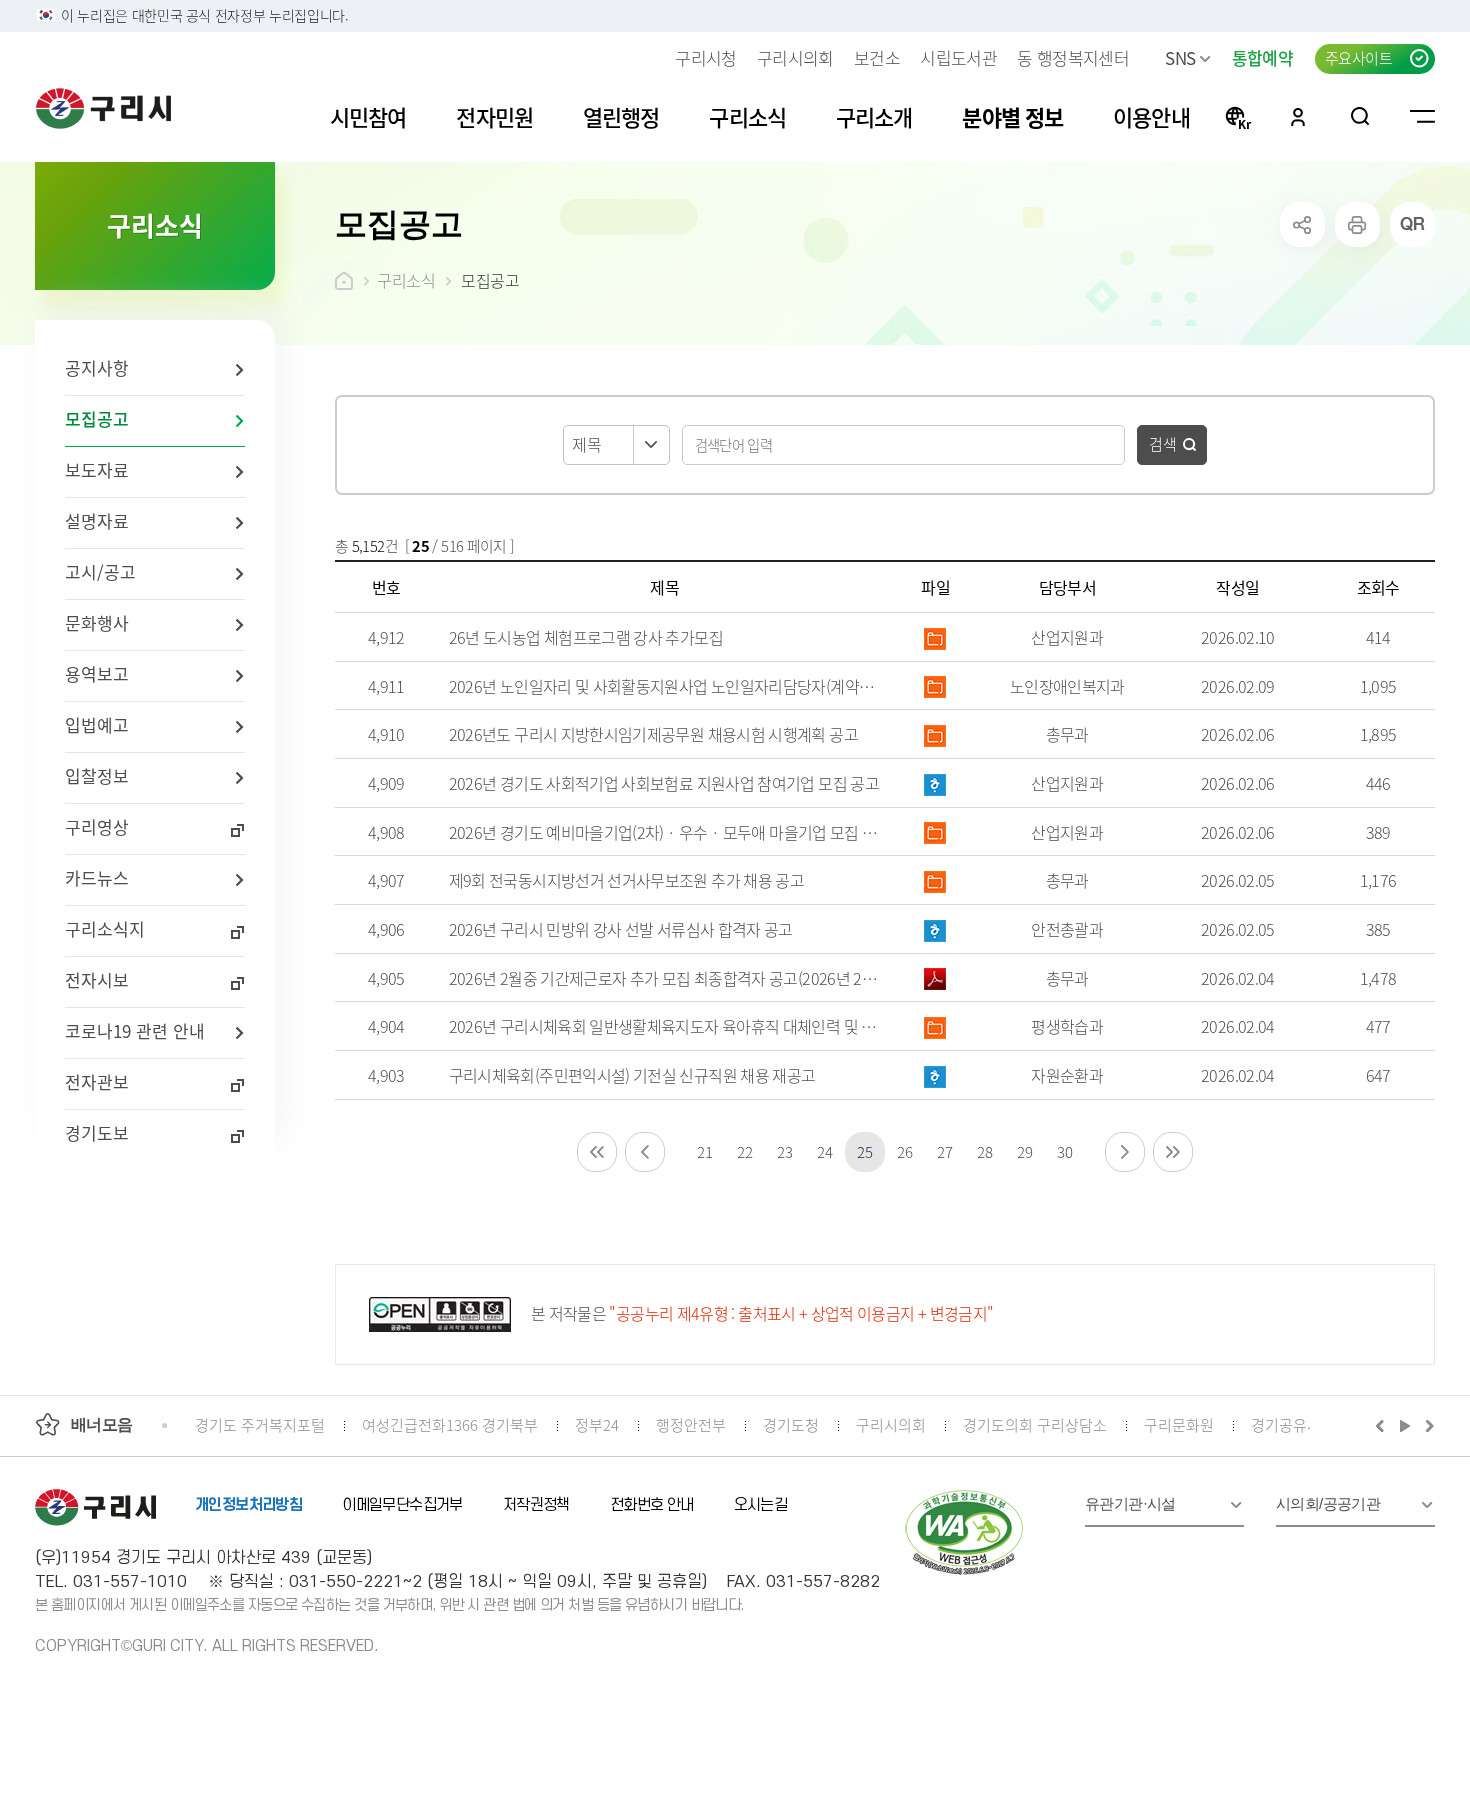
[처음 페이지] (597, 1152)
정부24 (597, 1424)
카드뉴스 (97, 877)
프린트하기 (1357, 224)
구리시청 (705, 57)
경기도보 (97, 1132)
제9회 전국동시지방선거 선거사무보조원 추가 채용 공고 (626, 880)
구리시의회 (795, 57)
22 (744, 1151)
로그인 (1298, 116)
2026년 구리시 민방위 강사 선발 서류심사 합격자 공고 (621, 929)
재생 (1405, 1425)
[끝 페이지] (1173, 1152)
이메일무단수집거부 (402, 1505)
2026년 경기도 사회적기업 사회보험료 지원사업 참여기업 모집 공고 (664, 783)
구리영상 (97, 826)
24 (824, 1151)
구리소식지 (105, 928)
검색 (1163, 443)
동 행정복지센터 (1073, 57)
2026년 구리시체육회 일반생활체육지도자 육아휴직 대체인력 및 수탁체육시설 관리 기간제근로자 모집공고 (665, 1026)
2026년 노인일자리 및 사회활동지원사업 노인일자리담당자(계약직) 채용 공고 (665, 686)
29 (1024, 1151)
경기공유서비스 (1300, 1424)
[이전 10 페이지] (645, 1152)
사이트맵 (1422, 116)
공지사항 (97, 367)
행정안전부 (691, 1424)
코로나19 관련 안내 (135, 1030)
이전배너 (1384, 1425)
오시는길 (761, 1505)
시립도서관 (958, 57)
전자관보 (97, 1081)
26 (904, 1151)
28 (984, 1151)
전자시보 (97, 979)
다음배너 (1427, 1425)
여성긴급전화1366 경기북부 (450, 1424)
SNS (1180, 57)
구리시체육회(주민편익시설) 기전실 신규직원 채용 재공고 (632, 1075)
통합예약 (1262, 57)
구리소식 (406, 280)
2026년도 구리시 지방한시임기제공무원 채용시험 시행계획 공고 (653, 734)
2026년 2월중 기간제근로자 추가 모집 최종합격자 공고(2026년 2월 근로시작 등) (665, 978)
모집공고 (97, 418)
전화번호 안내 (652, 1505)
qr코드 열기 (1412, 224)
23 (784, 1151)
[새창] (965, 1532)
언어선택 (1238, 116)
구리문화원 (1179, 1424)
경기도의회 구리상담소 (1035, 1424)
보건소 (877, 57)
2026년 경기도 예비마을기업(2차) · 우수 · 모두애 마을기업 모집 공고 (665, 832)
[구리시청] (103, 108)
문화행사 (97, 622)
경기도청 (791, 1424)
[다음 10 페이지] (1125, 1152)
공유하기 (1302, 224)
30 (1064, 1151)
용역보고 (97, 673)
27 (944, 1151)
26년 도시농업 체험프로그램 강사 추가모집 (586, 637)
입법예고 (97, 724)
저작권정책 (536, 1505)
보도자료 (97, 469)
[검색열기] (1360, 116)
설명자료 (97, 520)
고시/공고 (100, 571)
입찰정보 (97, 775)
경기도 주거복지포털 (260, 1424)
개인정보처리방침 (248, 1505)
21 (704, 1151)
